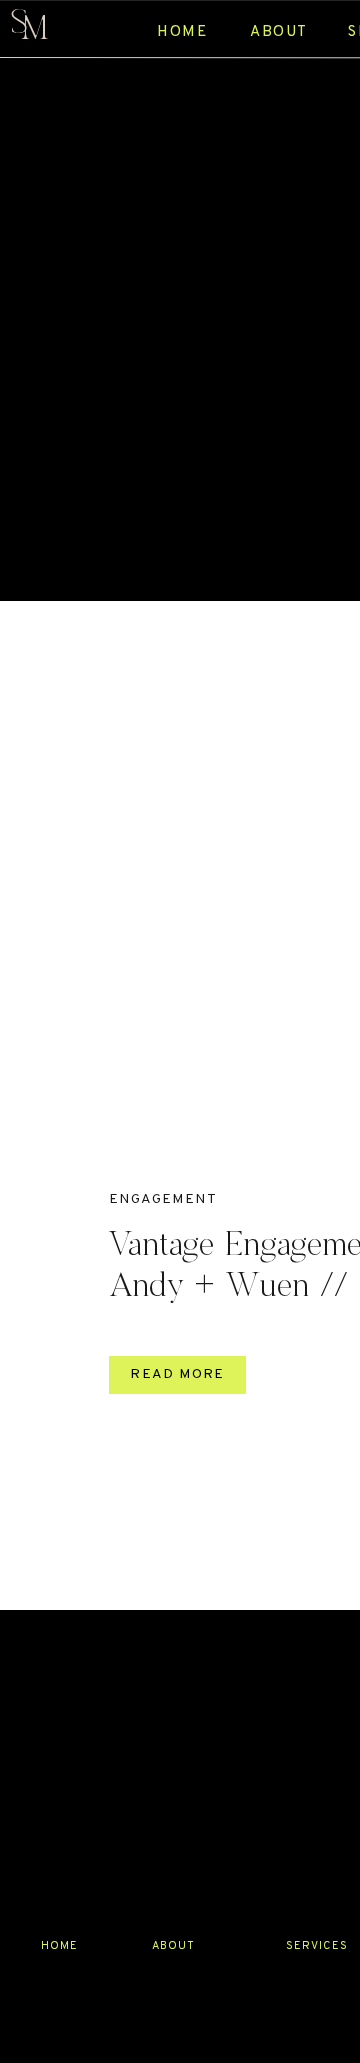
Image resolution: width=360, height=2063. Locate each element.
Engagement (163, 1199)
